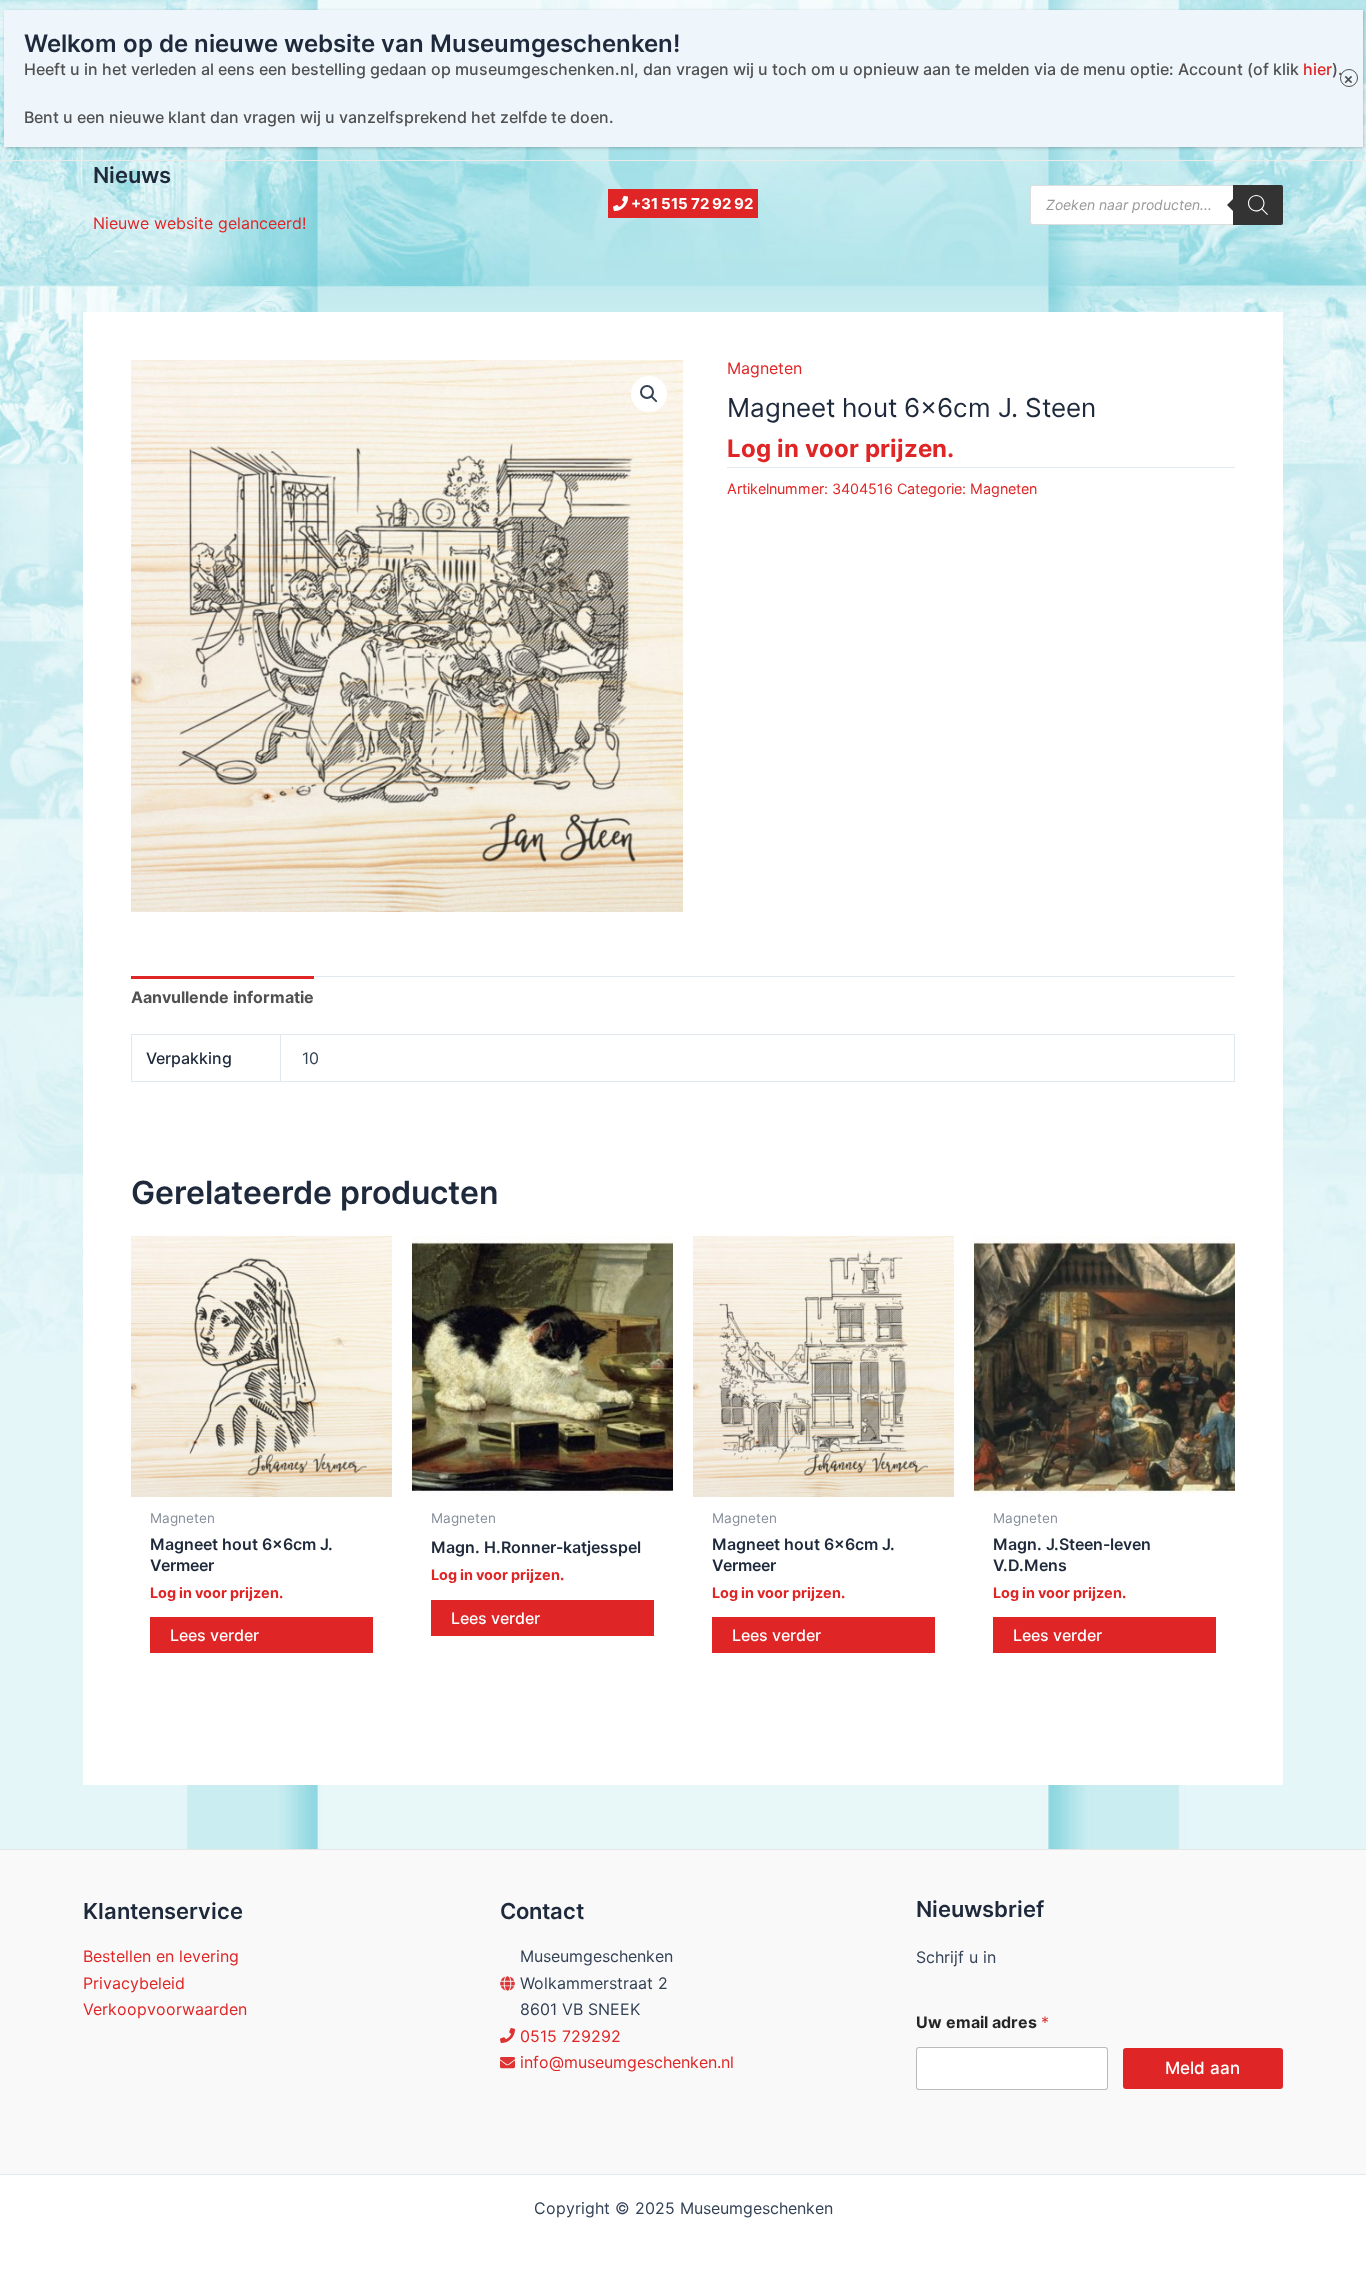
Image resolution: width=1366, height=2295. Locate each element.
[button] (649, 394)
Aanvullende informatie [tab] (222, 997)
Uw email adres (982, 2022)
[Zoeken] (1258, 205)
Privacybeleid (134, 1983)
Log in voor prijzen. (840, 448)
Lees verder (214, 1635)
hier (1317, 69)
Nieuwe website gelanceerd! (199, 223)
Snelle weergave (262, 1478)
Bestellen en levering (161, 1956)
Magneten (764, 368)
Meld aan (1202, 2068)
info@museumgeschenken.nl (627, 2062)
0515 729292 (570, 2036)
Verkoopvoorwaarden (165, 2009)
